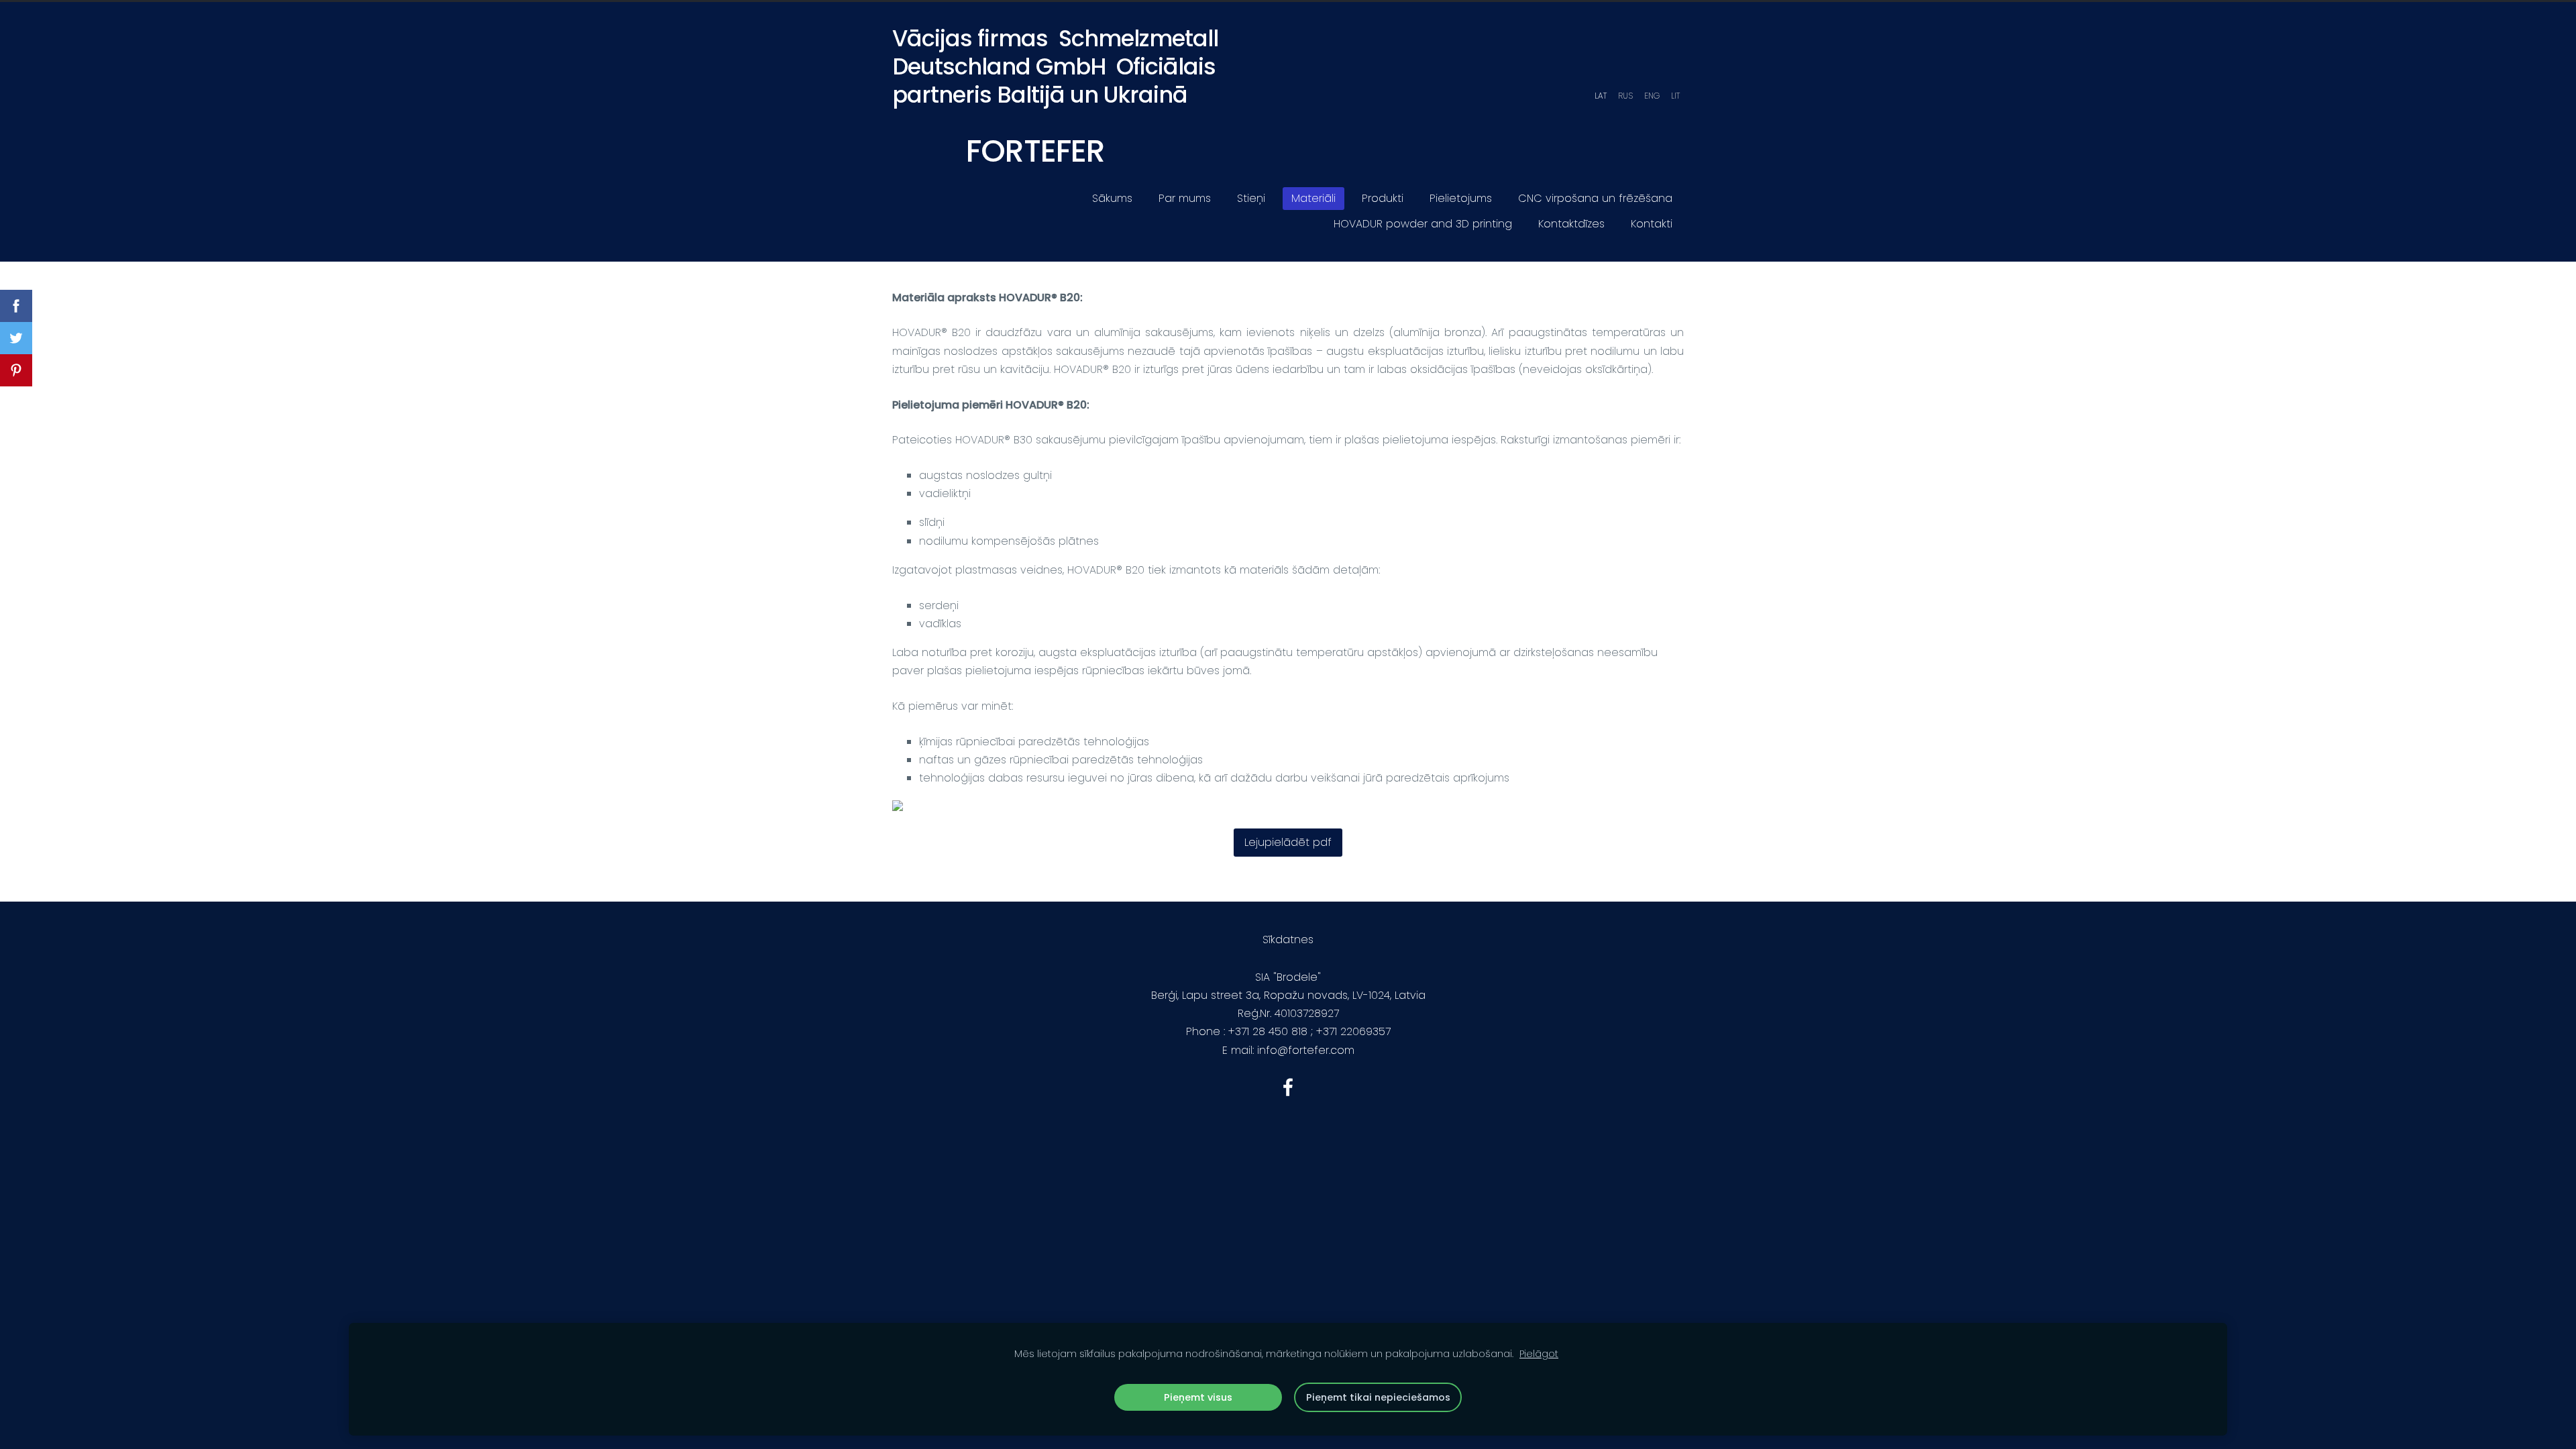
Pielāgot (1539, 1354)
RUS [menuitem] (1625, 96)
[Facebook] (1288, 1087)
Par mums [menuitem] (1185, 198)
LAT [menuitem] (1601, 96)
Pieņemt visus (1198, 1397)
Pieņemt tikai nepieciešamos (1378, 1397)
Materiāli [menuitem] (1313, 198)
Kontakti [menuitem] (1652, 224)
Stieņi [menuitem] (1251, 198)
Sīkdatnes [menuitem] (1288, 940)
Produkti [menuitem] (1383, 198)
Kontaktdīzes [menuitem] (1571, 224)
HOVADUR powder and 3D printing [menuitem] (1423, 224)
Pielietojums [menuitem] (1461, 198)
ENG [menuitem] (1652, 96)
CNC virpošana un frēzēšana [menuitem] (1595, 198)
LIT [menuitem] (1675, 96)
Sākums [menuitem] (1112, 198)
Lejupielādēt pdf (1288, 842)
